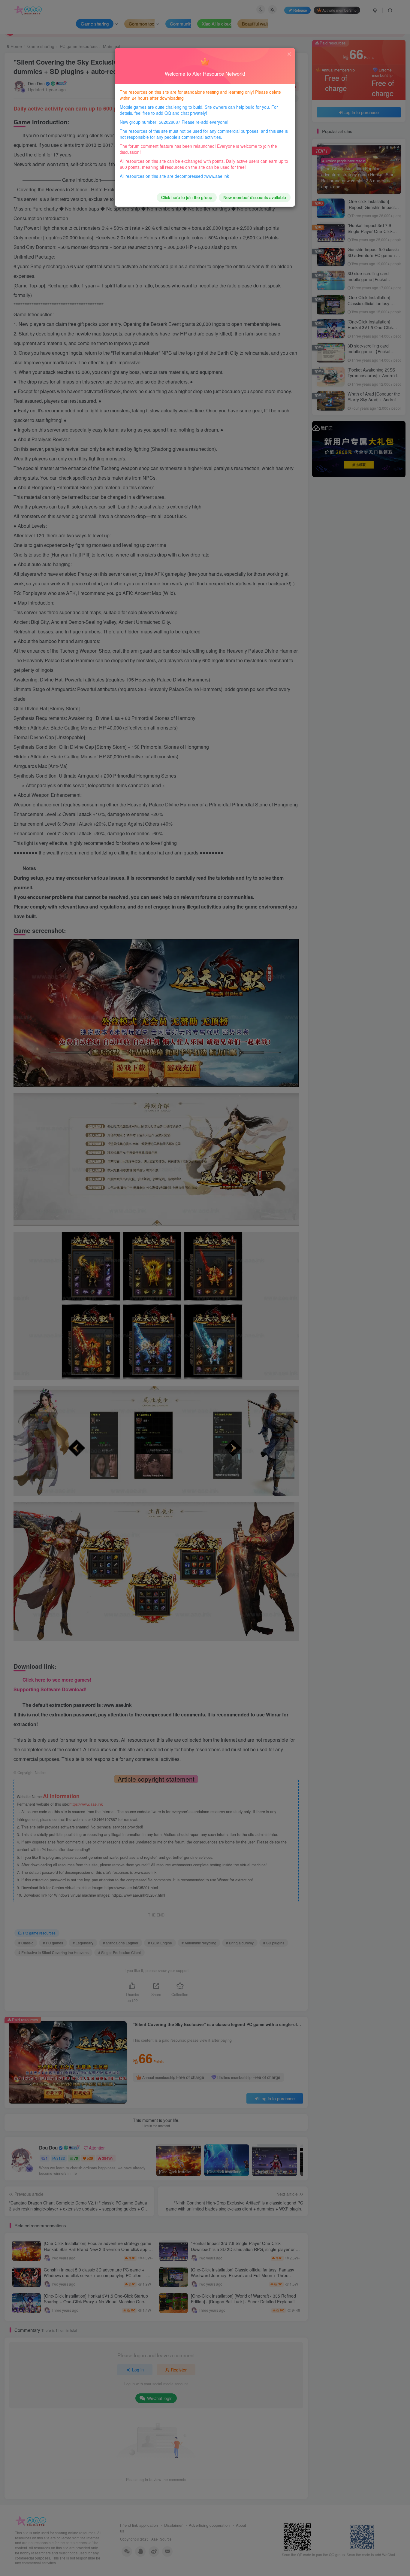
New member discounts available (255, 197)
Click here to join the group (187, 197)
